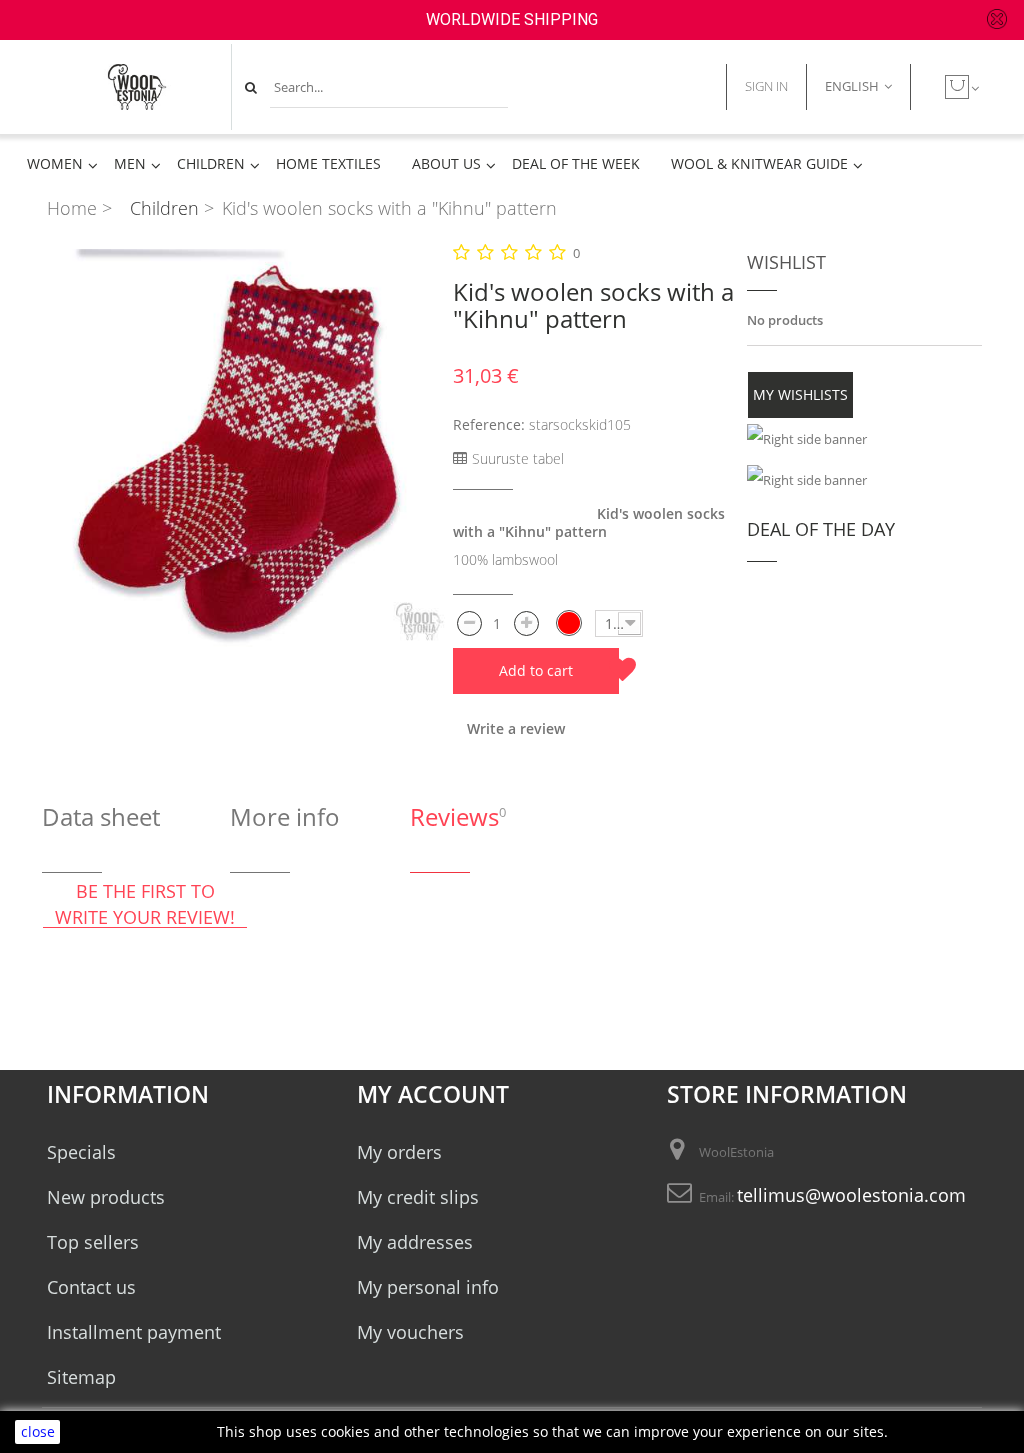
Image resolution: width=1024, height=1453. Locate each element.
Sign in (766, 86)
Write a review (516, 728)
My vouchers (410, 1332)
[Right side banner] (864, 439)
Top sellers (93, 1242)
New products (106, 1197)
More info (285, 816)
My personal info (428, 1287)
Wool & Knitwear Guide (759, 164)
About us (446, 164)
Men (130, 164)
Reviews (454, 816)
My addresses (415, 1242)
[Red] (569, 623)
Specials (81, 1152)
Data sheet (101, 816)
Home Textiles (328, 164)
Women (55, 164)
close (38, 1431)
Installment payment (134, 1332)
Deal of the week (576, 164)
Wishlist (786, 262)
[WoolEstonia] (136, 87)
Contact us (91, 1287)
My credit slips (418, 1197)
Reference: (489, 425)
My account (433, 1094)
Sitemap (81, 1377)
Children (211, 164)
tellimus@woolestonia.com (851, 1195)
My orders (399, 1152)
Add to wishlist (622, 670)
